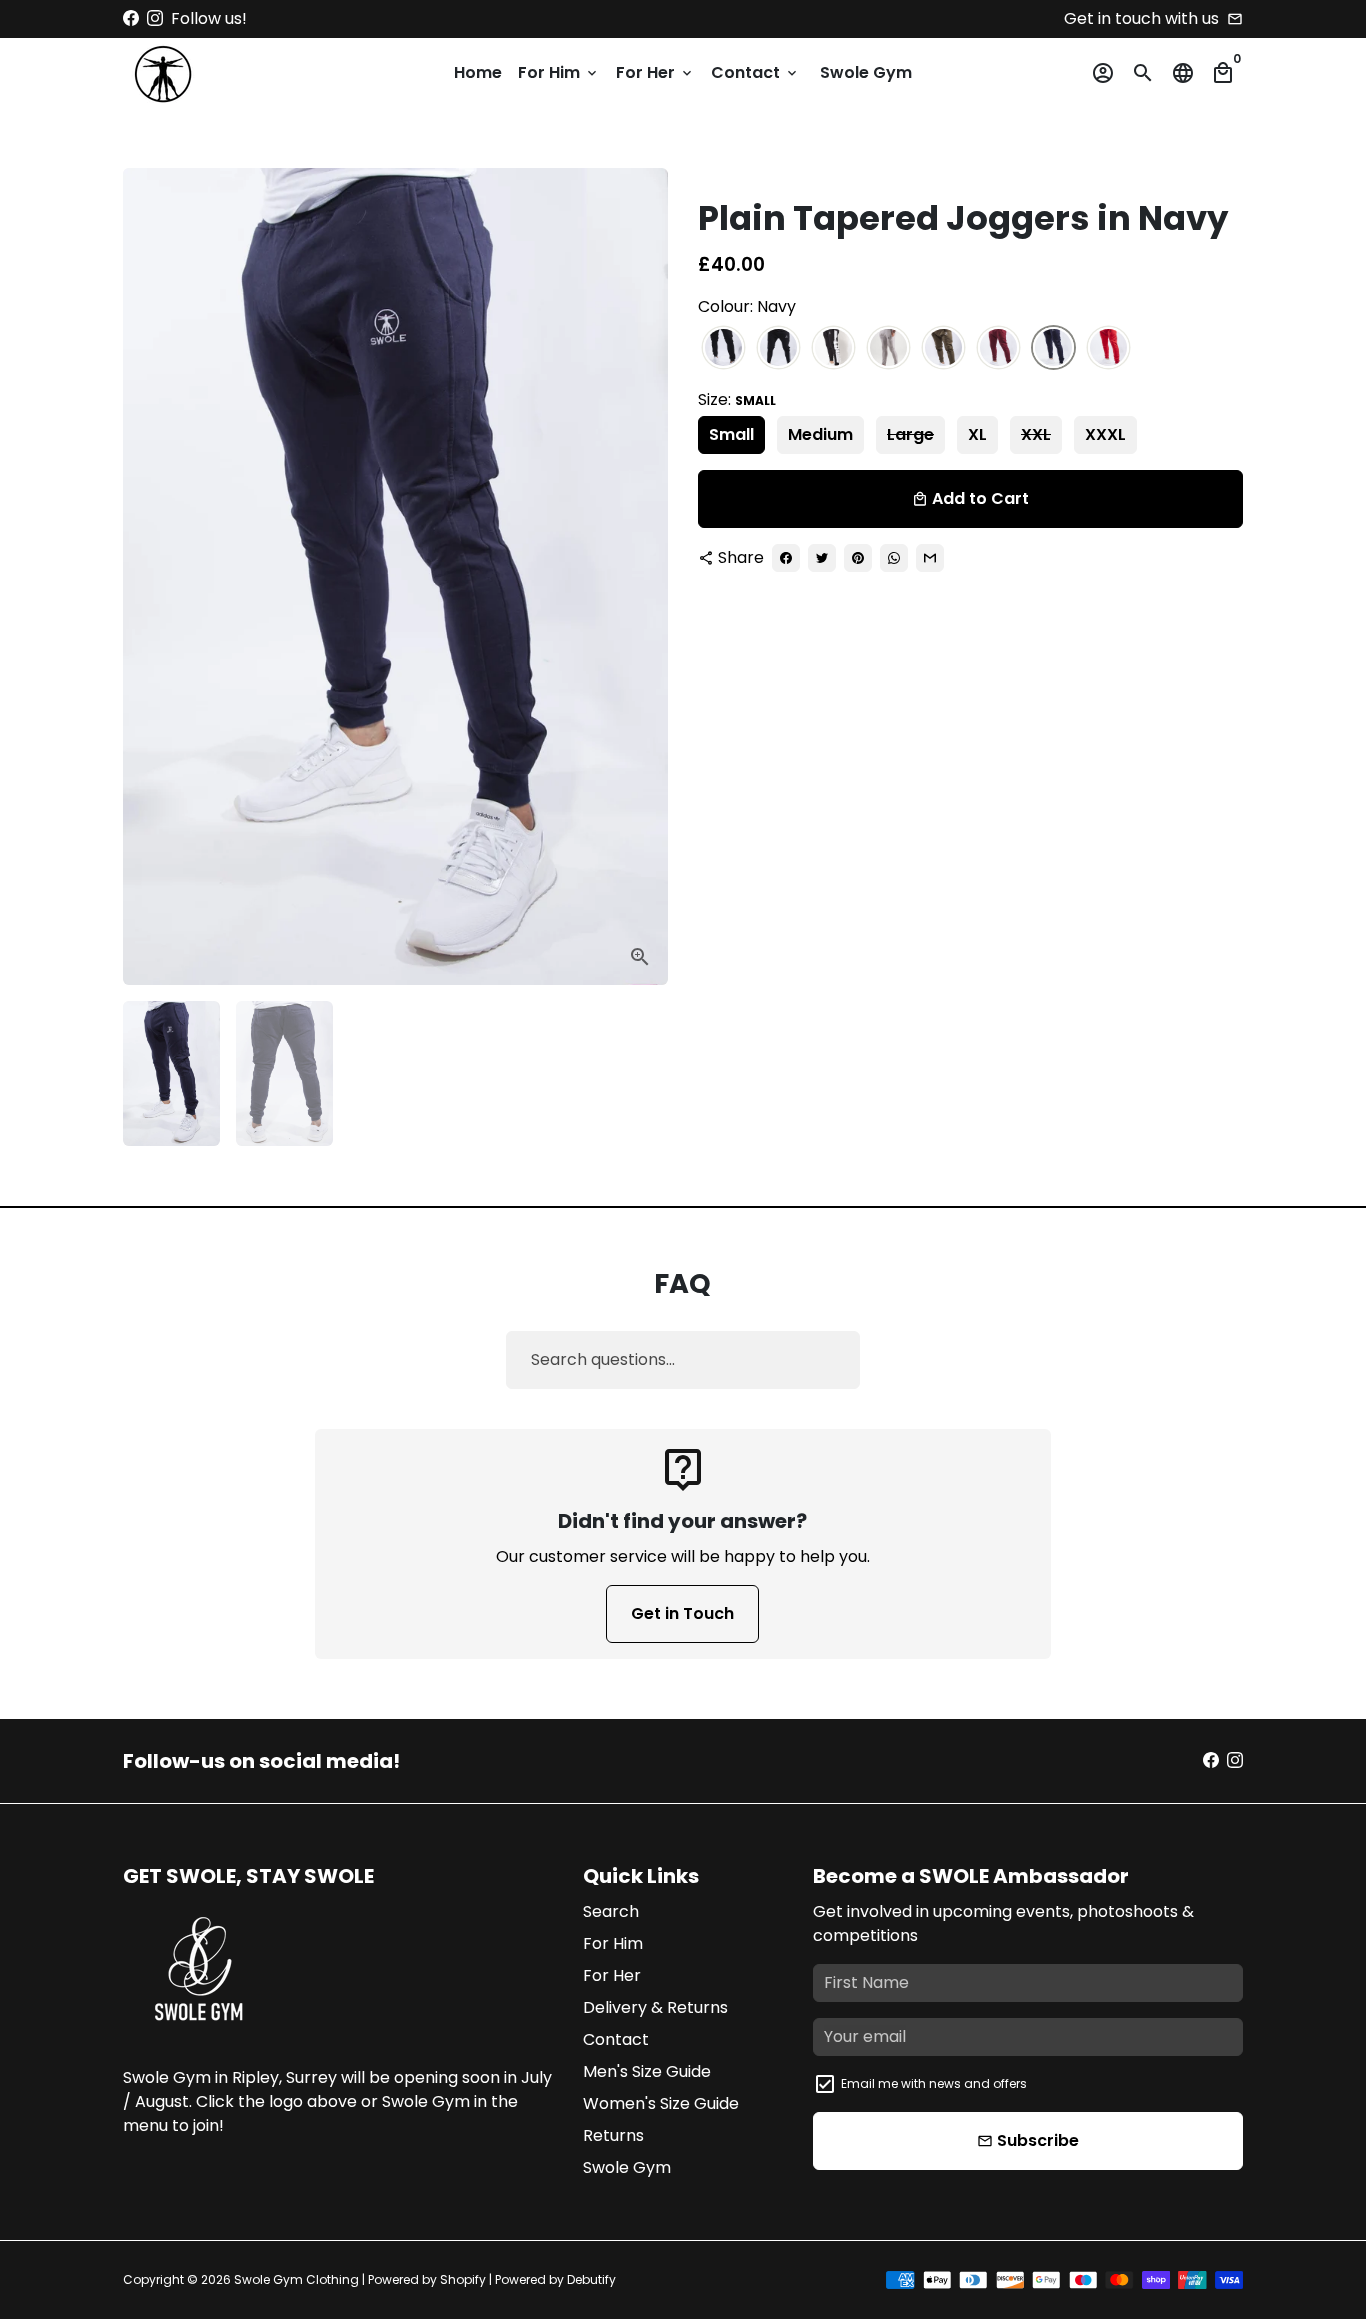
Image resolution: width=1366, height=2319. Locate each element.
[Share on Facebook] (786, 558)
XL (977, 434)
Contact (755, 72)
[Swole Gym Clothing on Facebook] (131, 18)
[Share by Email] (930, 558)
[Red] (1108, 348)
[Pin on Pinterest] (858, 558)
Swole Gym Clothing (296, 2279)
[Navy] (1053, 348)
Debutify (591, 2279)
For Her (655, 72)
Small (731, 434)
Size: (737, 399)
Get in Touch (682, 1613)
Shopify (463, 2279)
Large (910, 434)
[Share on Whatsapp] (894, 558)
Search (611, 1911)
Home (478, 72)
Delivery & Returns (655, 2007)
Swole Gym (866, 72)
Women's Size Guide (661, 2103)
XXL (1036, 434)
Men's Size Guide (647, 2071)
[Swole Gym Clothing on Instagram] (155, 18)
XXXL (1105, 434)
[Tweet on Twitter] (822, 558)
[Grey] (888, 348)
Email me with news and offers (934, 2083)
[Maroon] (998, 348)
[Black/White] (833, 348)
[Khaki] (943, 348)
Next (641, 577)
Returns (613, 2135)
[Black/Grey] (778, 348)
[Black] (723, 348)
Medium (820, 434)
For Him (559, 72)
